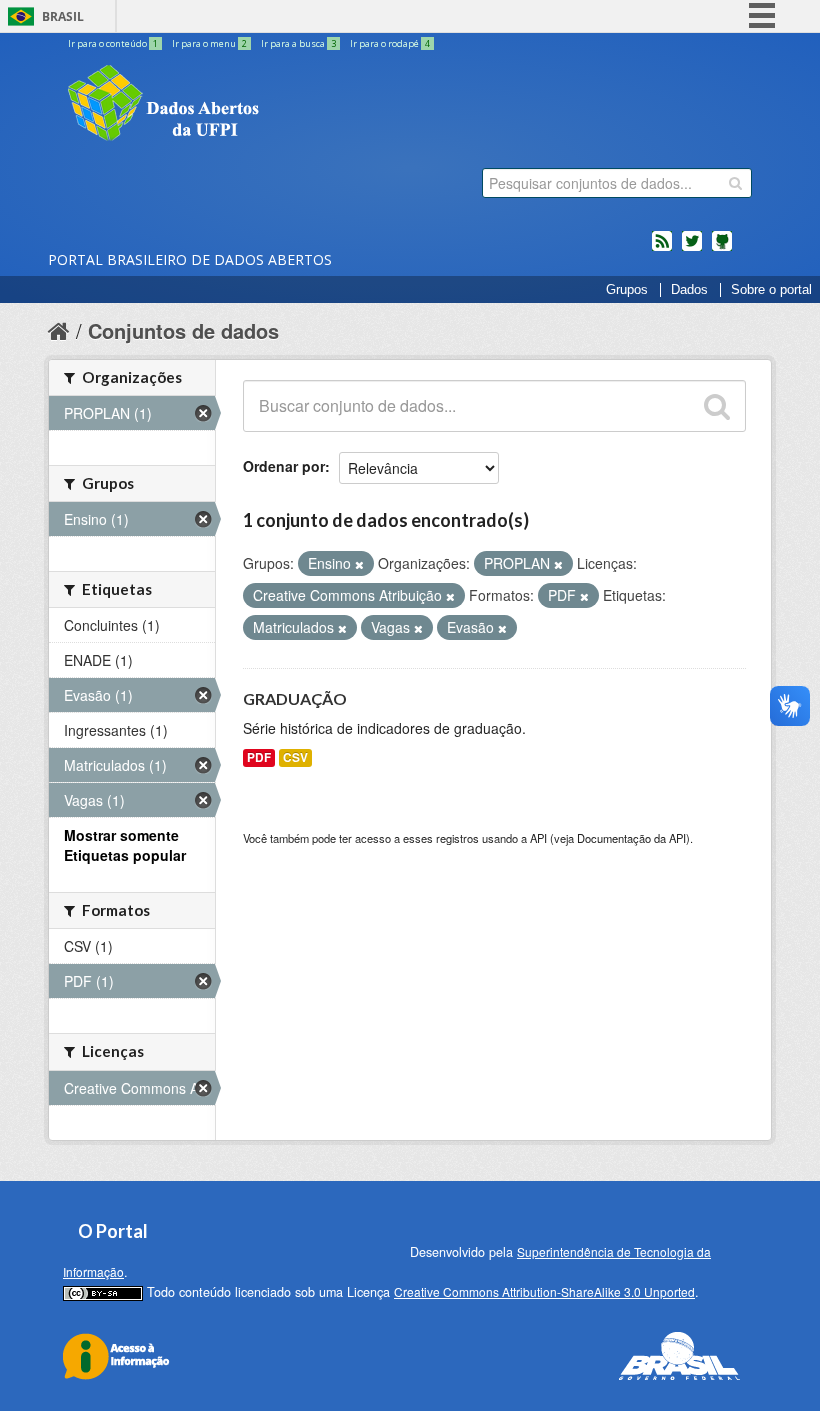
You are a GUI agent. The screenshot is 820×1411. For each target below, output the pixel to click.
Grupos (627, 290)
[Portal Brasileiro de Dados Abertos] (283, 105)
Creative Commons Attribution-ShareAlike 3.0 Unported (544, 1291)
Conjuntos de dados (183, 330)
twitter (692, 249)
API (538, 838)
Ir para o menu (209, 43)
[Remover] (359, 564)
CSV (295, 757)
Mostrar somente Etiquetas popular (125, 845)
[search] (735, 183)
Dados (689, 290)
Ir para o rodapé (390, 43)
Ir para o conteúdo (113, 43)
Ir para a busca (298, 43)
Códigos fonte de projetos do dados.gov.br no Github (722, 249)
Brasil (63, 16)
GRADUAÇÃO (295, 698)
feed (662, 249)
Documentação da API (631, 838)
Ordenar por (284, 466)
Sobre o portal (771, 290)
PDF (259, 757)
